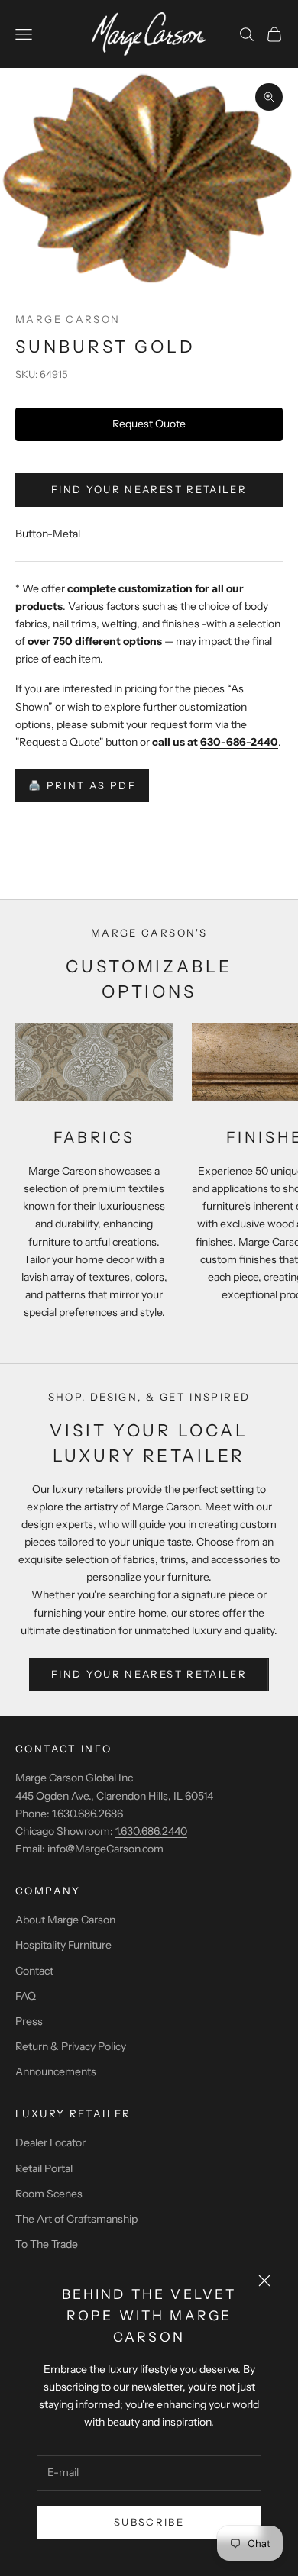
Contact (34, 1971)
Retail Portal (44, 2168)
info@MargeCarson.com (105, 1849)
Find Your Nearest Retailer (149, 489)
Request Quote (149, 424)
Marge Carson (68, 319)
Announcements (56, 2071)
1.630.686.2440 (151, 1831)
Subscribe (149, 2522)
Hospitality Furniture (63, 1945)
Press (29, 2021)
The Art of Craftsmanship (76, 2219)
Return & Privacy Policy (71, 2046)
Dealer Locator (50, 2142)
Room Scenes (49, 2194)
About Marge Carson (65, 1920)
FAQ (26, 1996)
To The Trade (47, 2244)
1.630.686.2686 (87, 1814)
